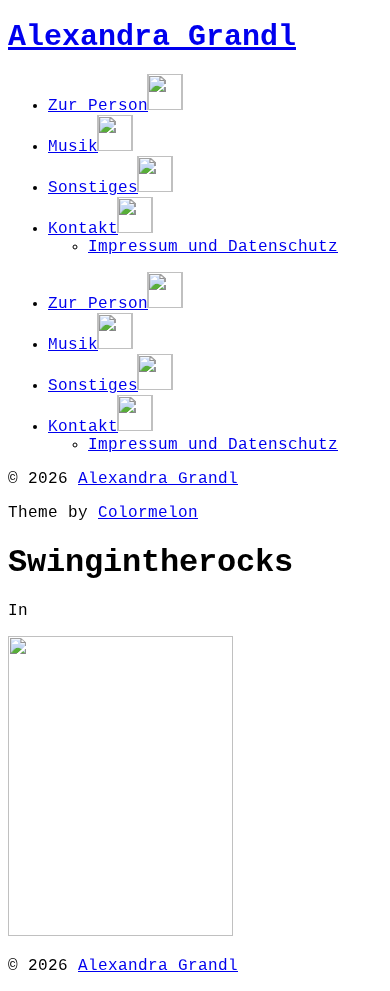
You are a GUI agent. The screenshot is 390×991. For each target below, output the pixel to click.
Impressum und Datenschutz (213, 247)
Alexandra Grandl (152, 37)
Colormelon (148, 513)
